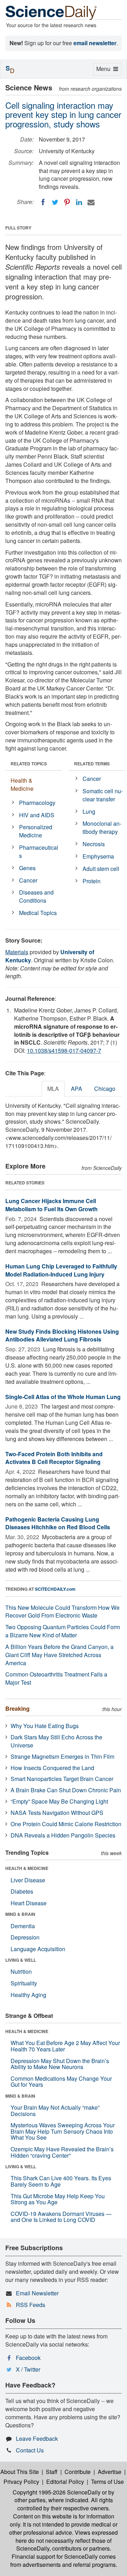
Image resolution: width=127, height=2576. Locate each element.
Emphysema (98, 856)
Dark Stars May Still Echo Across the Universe (56, 1741)
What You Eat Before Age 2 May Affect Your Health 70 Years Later (65, 2046)
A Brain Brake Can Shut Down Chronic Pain (66, 1790)
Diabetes (22, 1891)
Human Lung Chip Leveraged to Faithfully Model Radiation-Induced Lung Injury (61, 1270)
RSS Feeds (31, 2305)
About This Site (20, 2472)
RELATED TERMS (92, 764)
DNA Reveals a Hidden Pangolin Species (63, 1835)
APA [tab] (77, 1089)
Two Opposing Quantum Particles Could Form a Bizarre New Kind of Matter (63, 1631)
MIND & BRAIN (20, 1914)
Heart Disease (29, 1903)
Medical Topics (38, 913)
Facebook (28, 2358)
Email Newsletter (37, 2293)
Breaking (17, 1708)
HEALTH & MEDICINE (27, 1868)
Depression (25, 1937)
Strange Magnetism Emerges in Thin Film (62, 1756)
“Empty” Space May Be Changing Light (59, 1801)
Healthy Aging (28, 1995)
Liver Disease (28, 1880)
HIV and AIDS (37, 815)
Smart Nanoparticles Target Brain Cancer (62, 1779)
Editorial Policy (65, 2482)
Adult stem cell (101, 869)
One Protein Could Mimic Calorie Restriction (66, 1824)
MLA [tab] (53, 1089)
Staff (52, 2472)
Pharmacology (37, 803)
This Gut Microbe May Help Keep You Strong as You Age (58, 2199)
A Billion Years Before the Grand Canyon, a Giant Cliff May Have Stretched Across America (59, 1655)
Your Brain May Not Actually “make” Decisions (55, 2111)
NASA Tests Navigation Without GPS (57, 1813)
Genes (27, 868)
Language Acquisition (38, 1949)
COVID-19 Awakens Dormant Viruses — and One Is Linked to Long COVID (61, 2217)
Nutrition (21, 1971)
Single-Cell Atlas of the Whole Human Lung (63, 1397)
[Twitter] (55, 202)
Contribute (78, 2472)
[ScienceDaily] (51, 12)
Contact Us (30, 2450)
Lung (89, 811)
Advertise (110, 2472)
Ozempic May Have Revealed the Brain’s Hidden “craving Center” (62, 2152)
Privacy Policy (21, 2482)
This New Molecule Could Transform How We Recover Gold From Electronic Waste (62, 1612)
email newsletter (95, 43)
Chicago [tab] (105, 1089)
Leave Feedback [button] (37, 2438)
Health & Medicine (22, 784)
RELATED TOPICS (29, 764)
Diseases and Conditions (36, 896)
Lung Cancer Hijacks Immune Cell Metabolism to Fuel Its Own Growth (52, 1205)
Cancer (28, 880)
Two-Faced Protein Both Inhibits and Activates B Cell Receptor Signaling (54, 1458)
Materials (17, 952)
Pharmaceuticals (39, 851)
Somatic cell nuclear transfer (103, 795)
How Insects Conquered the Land (52, 1768)
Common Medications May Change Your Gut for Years (61, 2082)
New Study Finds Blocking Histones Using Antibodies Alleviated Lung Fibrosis (62, 1335)
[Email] (91, 202)
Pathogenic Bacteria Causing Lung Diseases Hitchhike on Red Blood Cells (58, 1523)
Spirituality (24, 1983)
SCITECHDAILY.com (55, 1589)
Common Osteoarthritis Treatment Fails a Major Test (56, 1678)
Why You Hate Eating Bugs (45, 1726)
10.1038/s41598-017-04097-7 (64, 1050)
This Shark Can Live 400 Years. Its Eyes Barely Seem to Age (61, 2181)
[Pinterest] (67, 202)
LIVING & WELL (21, 1960)
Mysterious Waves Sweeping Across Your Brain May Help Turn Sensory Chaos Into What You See (63, 2131)
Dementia (23, 1926)
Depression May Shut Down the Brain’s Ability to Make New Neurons (60, 2064)
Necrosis (94, 844)
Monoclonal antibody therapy (102, 827)
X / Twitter (28, 2369)
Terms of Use (107, 2482)
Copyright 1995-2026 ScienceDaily (57, 2492)
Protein (92, 881)
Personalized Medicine (36, 831)
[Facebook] (43, 202)
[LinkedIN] (79, 202)
